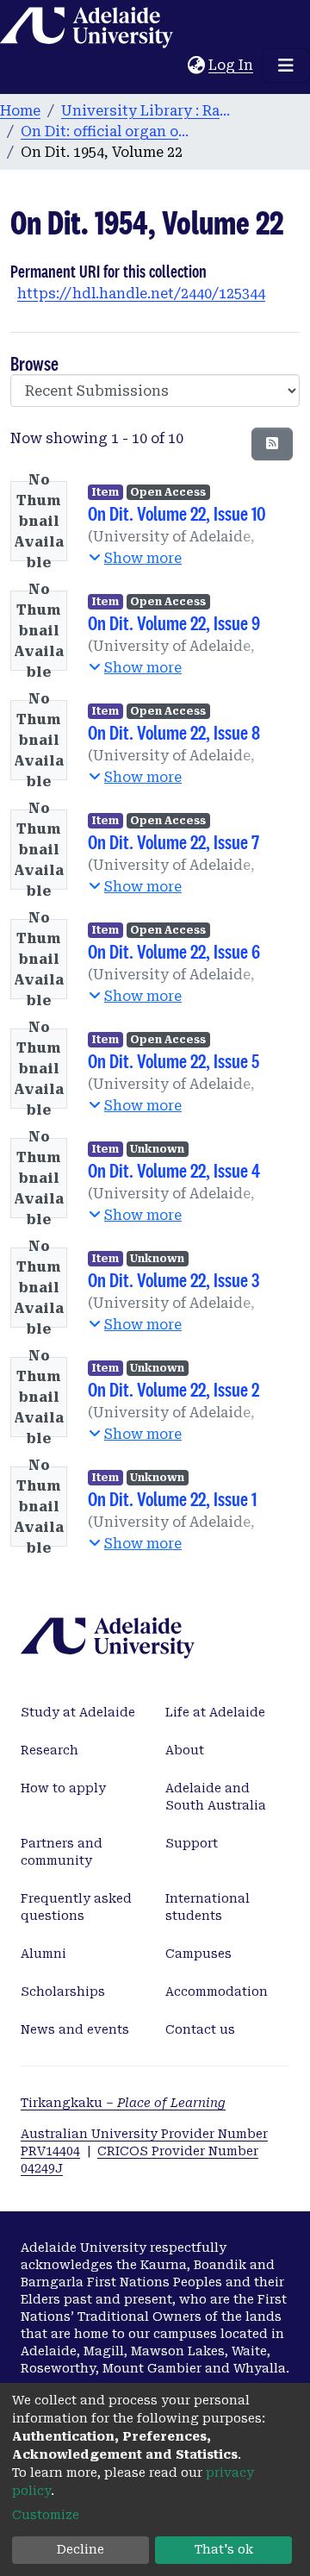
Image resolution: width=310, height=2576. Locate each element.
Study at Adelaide (78, 1712)
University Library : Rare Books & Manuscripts (147, 111)
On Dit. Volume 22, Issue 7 (174, 842)
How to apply (63, 1788)
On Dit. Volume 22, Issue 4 (174, 1170)
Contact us (200, 2029)
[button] (196, 66)
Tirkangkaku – (123, 2103)
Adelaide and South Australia (216, 1797)
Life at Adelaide (215, 1712)
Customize (46, 2515)
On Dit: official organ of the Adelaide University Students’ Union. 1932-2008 (107, 131)
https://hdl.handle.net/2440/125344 (141, 294)
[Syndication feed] (272, 444)
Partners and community (62, 1852)
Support (192, 1843)
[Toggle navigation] (286, 66)
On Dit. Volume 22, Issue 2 (174, 1389)
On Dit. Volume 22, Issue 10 (177, 513)
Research (50, 1750)
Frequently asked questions (76, 1907)
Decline (81, 2549)
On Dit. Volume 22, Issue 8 (174, 732)
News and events (75, 2029)
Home (20, 111)
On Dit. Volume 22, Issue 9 (174, 623)
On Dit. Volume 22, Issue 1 (172, 1499)
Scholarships (63, 1991)
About (185, 1750)
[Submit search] (174, 66)
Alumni (43, 1954)
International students (208, 1907)
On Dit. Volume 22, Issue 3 (174, 1280)
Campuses (198, 1954)
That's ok (224, 2549)
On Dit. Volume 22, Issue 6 (174, 951)
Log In (232, 65)
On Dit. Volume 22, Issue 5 (174, 1061)
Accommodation (217, 1991)
